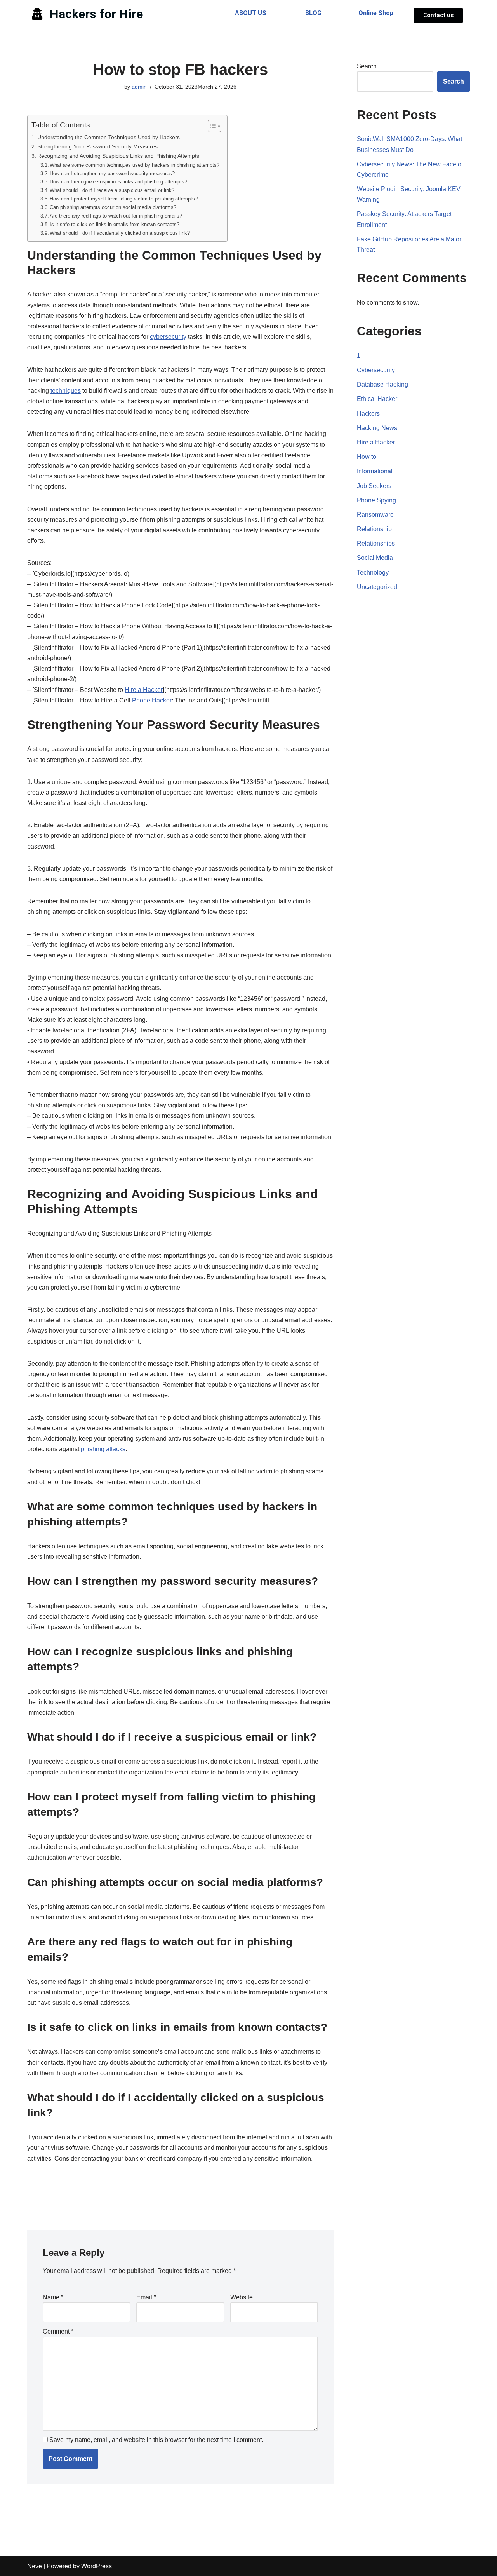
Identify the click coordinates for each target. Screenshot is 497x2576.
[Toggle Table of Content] (211, 126)
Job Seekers (374, 486)
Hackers (368, 414)
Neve (35, 2566)
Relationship (374, 529)
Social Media (375, 558)
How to (367, 457)
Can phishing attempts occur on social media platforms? (113, 207)
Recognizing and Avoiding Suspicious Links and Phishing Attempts (118, 156)
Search (367, 66)
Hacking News (377, 428)
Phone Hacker (152, 700)
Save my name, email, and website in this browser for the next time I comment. (156, 2440)
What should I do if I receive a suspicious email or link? (112, 190)
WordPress (96, 2566)
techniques (66, 391)
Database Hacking (382, 384)
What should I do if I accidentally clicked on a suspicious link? (120, 233)
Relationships (376, 543)
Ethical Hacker (377, 399)
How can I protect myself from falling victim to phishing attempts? (124, 199)
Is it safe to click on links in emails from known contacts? (115, 224)
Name (53, 2297)
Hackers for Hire (96, 14)
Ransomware (375, 515)
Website (242, 2297)
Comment (58, 2331)
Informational (375, 471)
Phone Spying (376, 500)
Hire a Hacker (144, 690)
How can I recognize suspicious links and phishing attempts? (118, 182)
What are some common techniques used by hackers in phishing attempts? (135, 165)
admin (139, 87)
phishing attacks (103, 1449)
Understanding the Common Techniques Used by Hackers (109, 137)
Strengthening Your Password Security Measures (97, 146)
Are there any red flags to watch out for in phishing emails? (116, 216)
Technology (373, 573)
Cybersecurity (376, 370)
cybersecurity (168, 337)
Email (146, 2297)
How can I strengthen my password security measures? (112, 173)
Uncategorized (377, 587)
